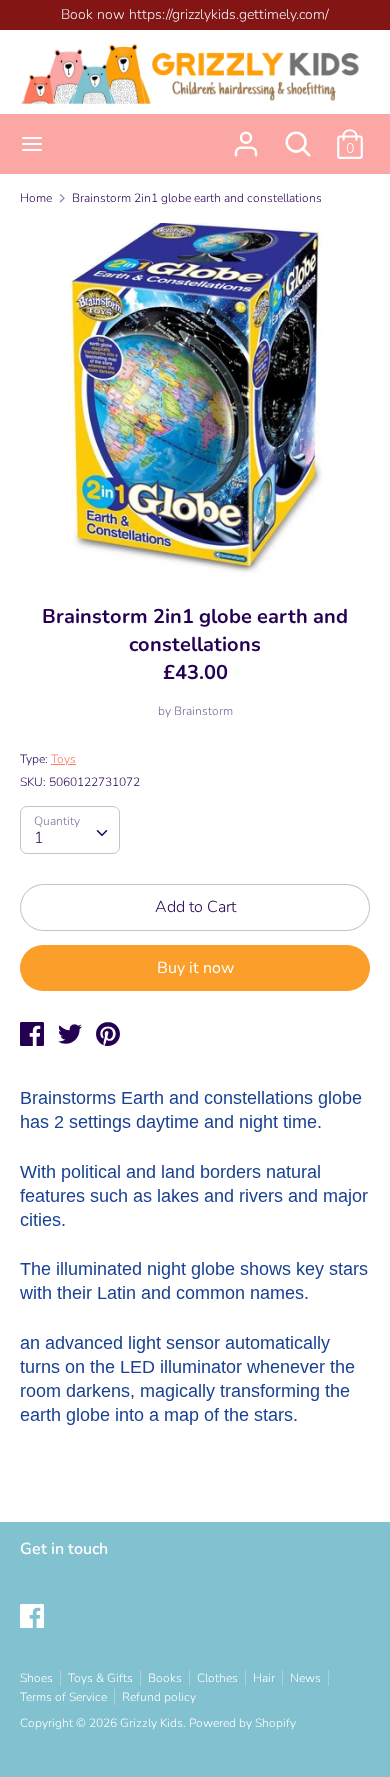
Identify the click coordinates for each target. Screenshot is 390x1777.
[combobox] (70, 830)
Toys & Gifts (100, 1678)
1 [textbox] (39, 838)
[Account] (246, 136)
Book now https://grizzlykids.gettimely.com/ (195, 14)
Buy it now (195, 968)
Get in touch (64, 1549)
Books (165, 1678)
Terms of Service (63, 1697)
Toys (63, 759)
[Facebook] (34, 1618)
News (305, 1678)
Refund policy (159, 1697)
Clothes (217, 1678)
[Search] (298, 136)
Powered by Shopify (242, 1723)
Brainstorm (203, 711)
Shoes (36, 1678)
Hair (264, 1678)
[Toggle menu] (32, 144)
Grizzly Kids (151, 1723)
